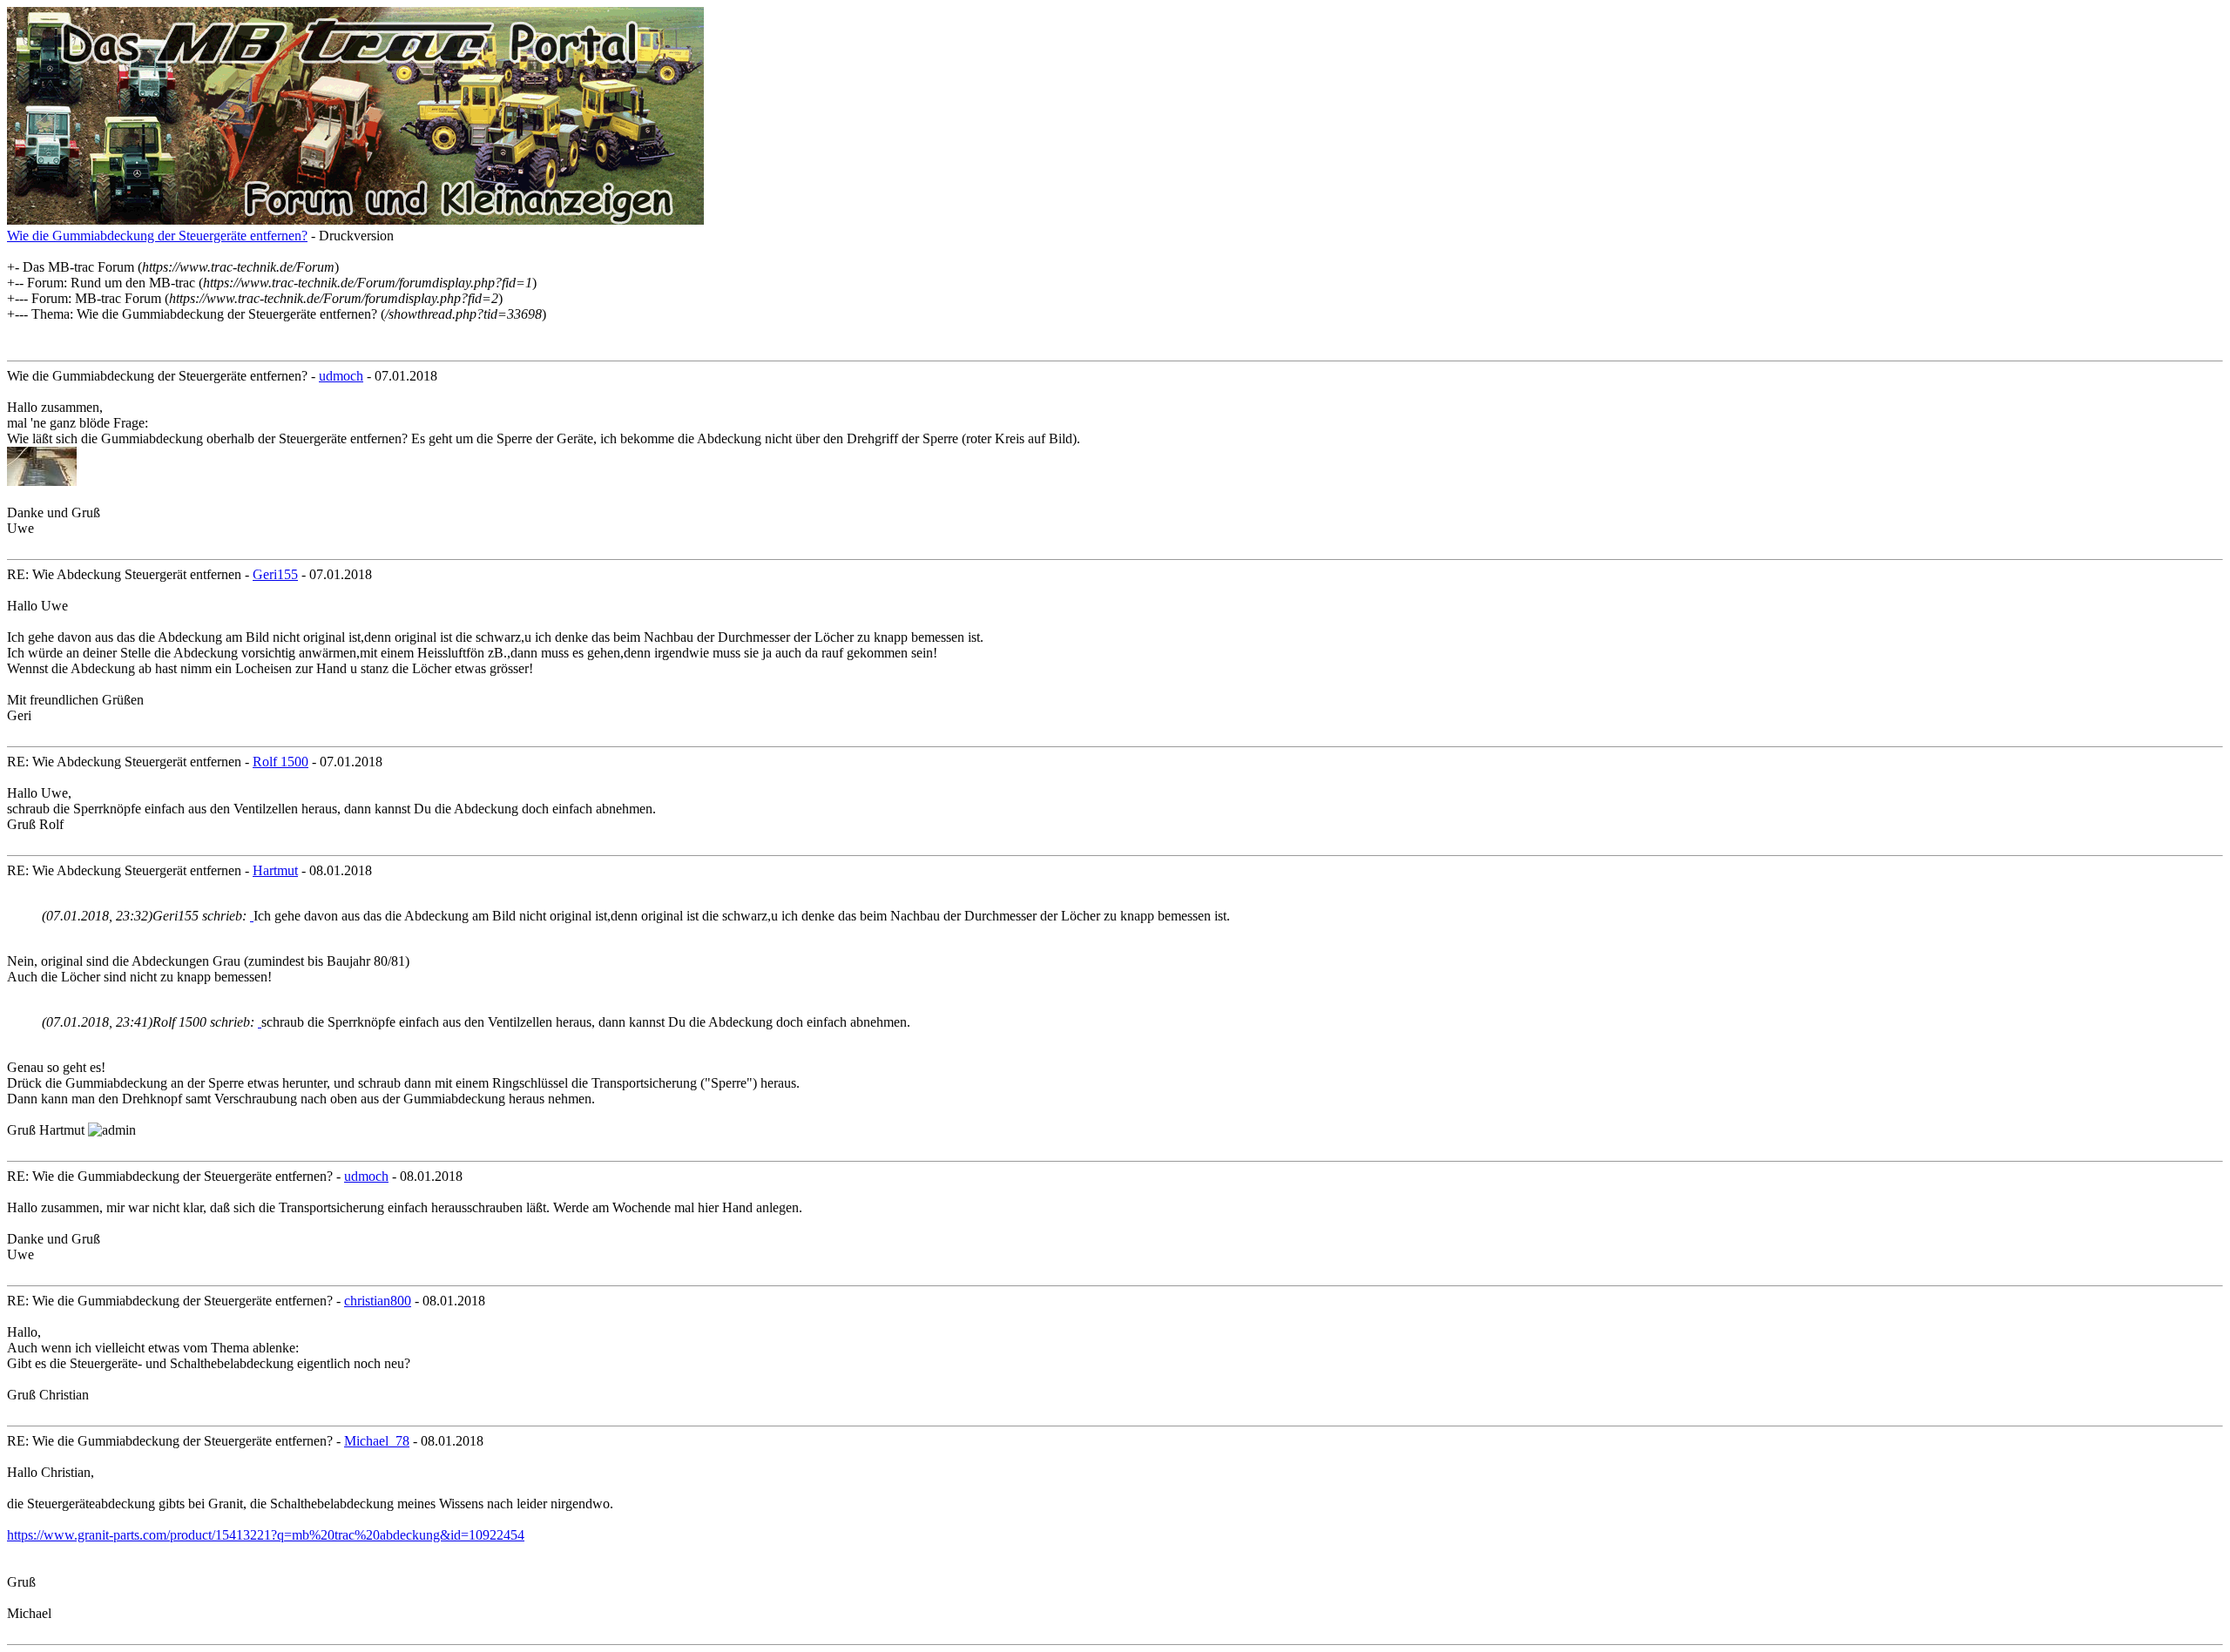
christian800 (378, 1301)
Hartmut (275, 870)
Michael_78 (377, 1441)
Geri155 (275, 574)
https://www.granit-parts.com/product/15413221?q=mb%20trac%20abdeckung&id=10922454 (266, 1535)
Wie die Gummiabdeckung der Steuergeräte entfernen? (157, 236)
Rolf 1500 (280, 762)
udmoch (341, 376)
